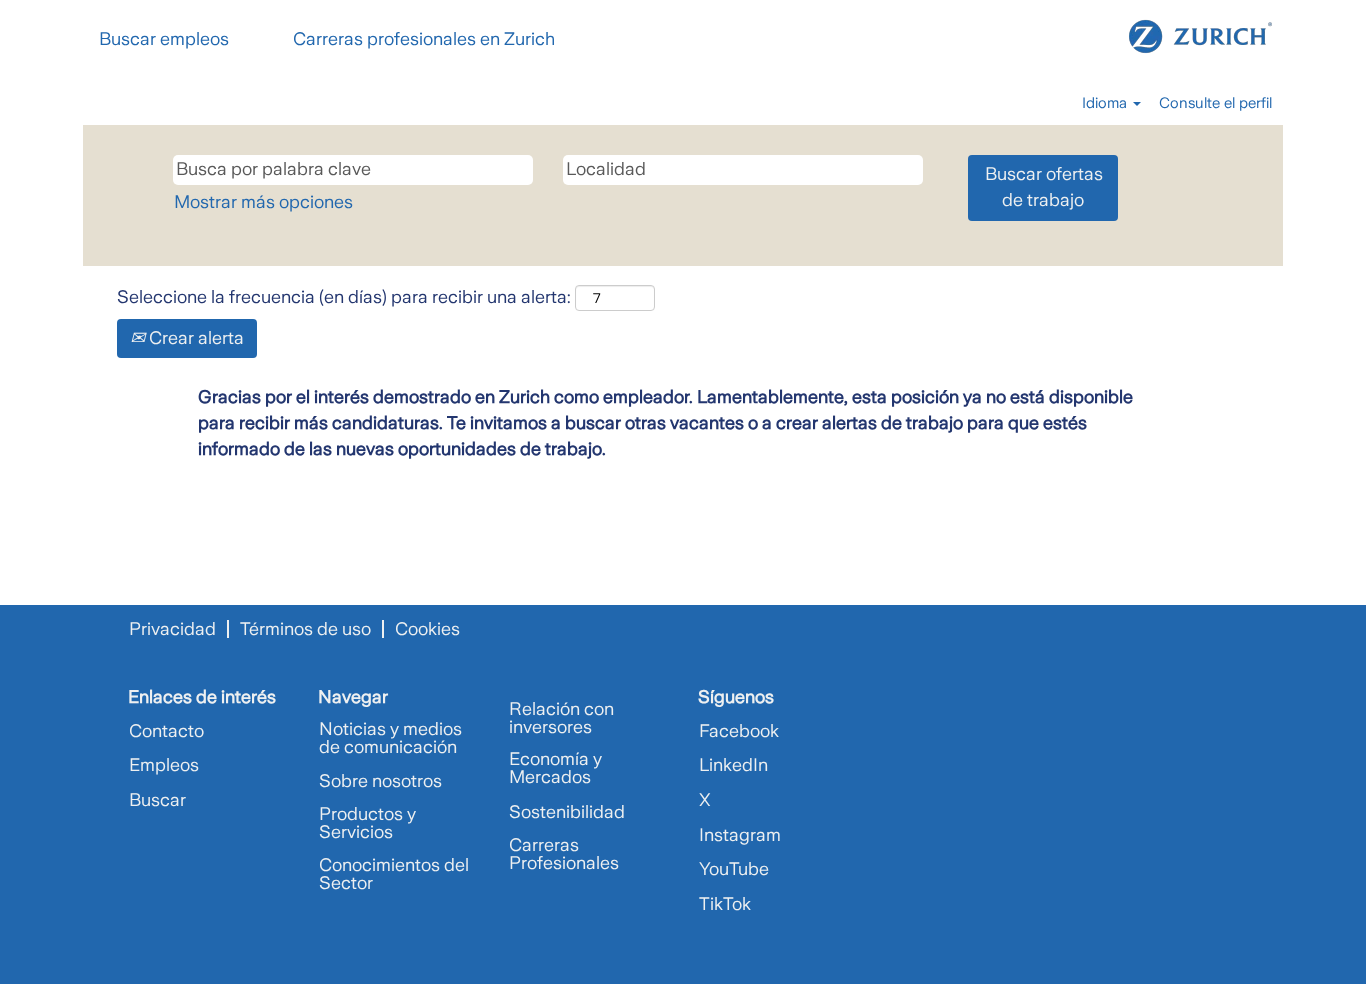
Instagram (740, 835)
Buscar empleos (164, 39)
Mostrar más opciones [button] (263, 202)
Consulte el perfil (1215, 103)
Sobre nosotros (380, 781)
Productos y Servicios (367, 823)
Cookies (427, 629)
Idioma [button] (1106, 103)
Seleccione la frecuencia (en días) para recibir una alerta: (344, 297)
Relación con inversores (561, 718)
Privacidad (172, 629)
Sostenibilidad (567, 812)
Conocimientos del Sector (394, 874)
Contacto (166, 731)
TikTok (725, 904)
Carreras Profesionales (564, 854)
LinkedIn (733, 765)
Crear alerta (194, 338)
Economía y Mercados (555, 768)
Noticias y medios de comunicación (390, 738)
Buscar (157, 800)
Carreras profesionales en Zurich (424, 39)
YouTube (734, 869)
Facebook (739, 731)
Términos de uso (305, 629)
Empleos (164, 765)
